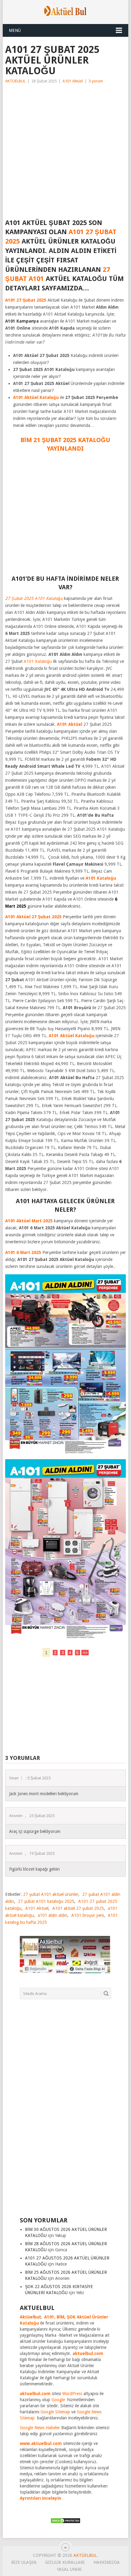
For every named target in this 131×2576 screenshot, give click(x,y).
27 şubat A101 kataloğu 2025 (46, 1901)
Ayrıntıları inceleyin (41, 2498)
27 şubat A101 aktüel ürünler (51, 1894)
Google (58, 2400)
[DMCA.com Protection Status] (65, 2522)
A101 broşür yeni (88, 1915)
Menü (15, 30)
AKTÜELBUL (15, 81)
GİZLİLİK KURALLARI (65, 2562)
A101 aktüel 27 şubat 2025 (78, 1908)
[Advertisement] (65, 153)
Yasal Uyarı (69, 2569)
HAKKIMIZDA (107, 2562)
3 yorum (96, 81)
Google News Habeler (40, 2428)
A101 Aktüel (73, 81)
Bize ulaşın (24, 2562)
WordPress (72, 2394)
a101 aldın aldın (53, 1915)
